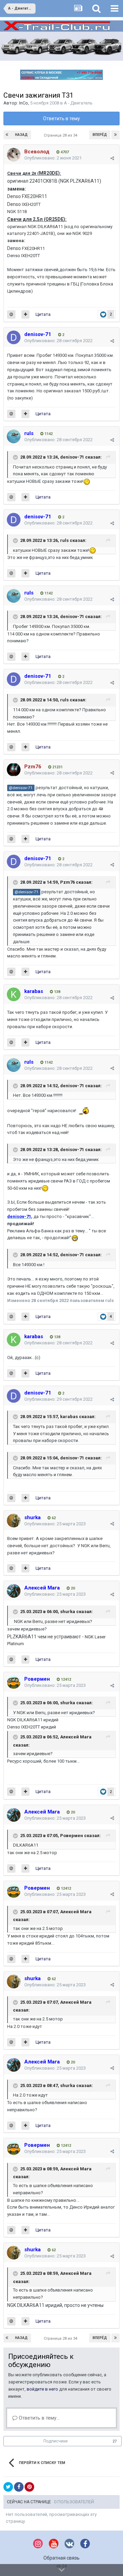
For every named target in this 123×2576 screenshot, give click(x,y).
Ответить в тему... (38, 2418)
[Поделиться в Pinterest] (29, 2487)
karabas (69, 1417)
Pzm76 (67, 882)
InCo (24, 103)
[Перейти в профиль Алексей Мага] (14, 1591)
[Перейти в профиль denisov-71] (14, 337)
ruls (64, 540)
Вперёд (100, 135)
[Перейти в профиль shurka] (14, 1521)
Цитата (43, 314)
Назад (21, 135)
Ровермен (72, 1836)
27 (115, 2441)
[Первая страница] (8, 135)
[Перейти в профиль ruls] (14, 436)
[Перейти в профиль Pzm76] (14, 770)
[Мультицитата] (25, 314)
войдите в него (42, 2389)
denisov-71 (72, 457)
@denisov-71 (21, 788)
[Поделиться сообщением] (112, 158)
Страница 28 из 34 (61, 135)
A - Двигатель (78, 103)
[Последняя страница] (115, 135)
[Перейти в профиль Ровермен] (14, 1682)
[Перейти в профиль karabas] (14, 994)
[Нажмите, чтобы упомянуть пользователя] (11, 314)
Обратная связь (61, 2558)
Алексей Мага (76, 1737)
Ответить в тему (61, 118)
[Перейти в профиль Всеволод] (14, 155)
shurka (68, 1612)
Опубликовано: (53, 158)
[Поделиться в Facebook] (19, 2487)
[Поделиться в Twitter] (8, 2487)
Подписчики (56, 2441)
